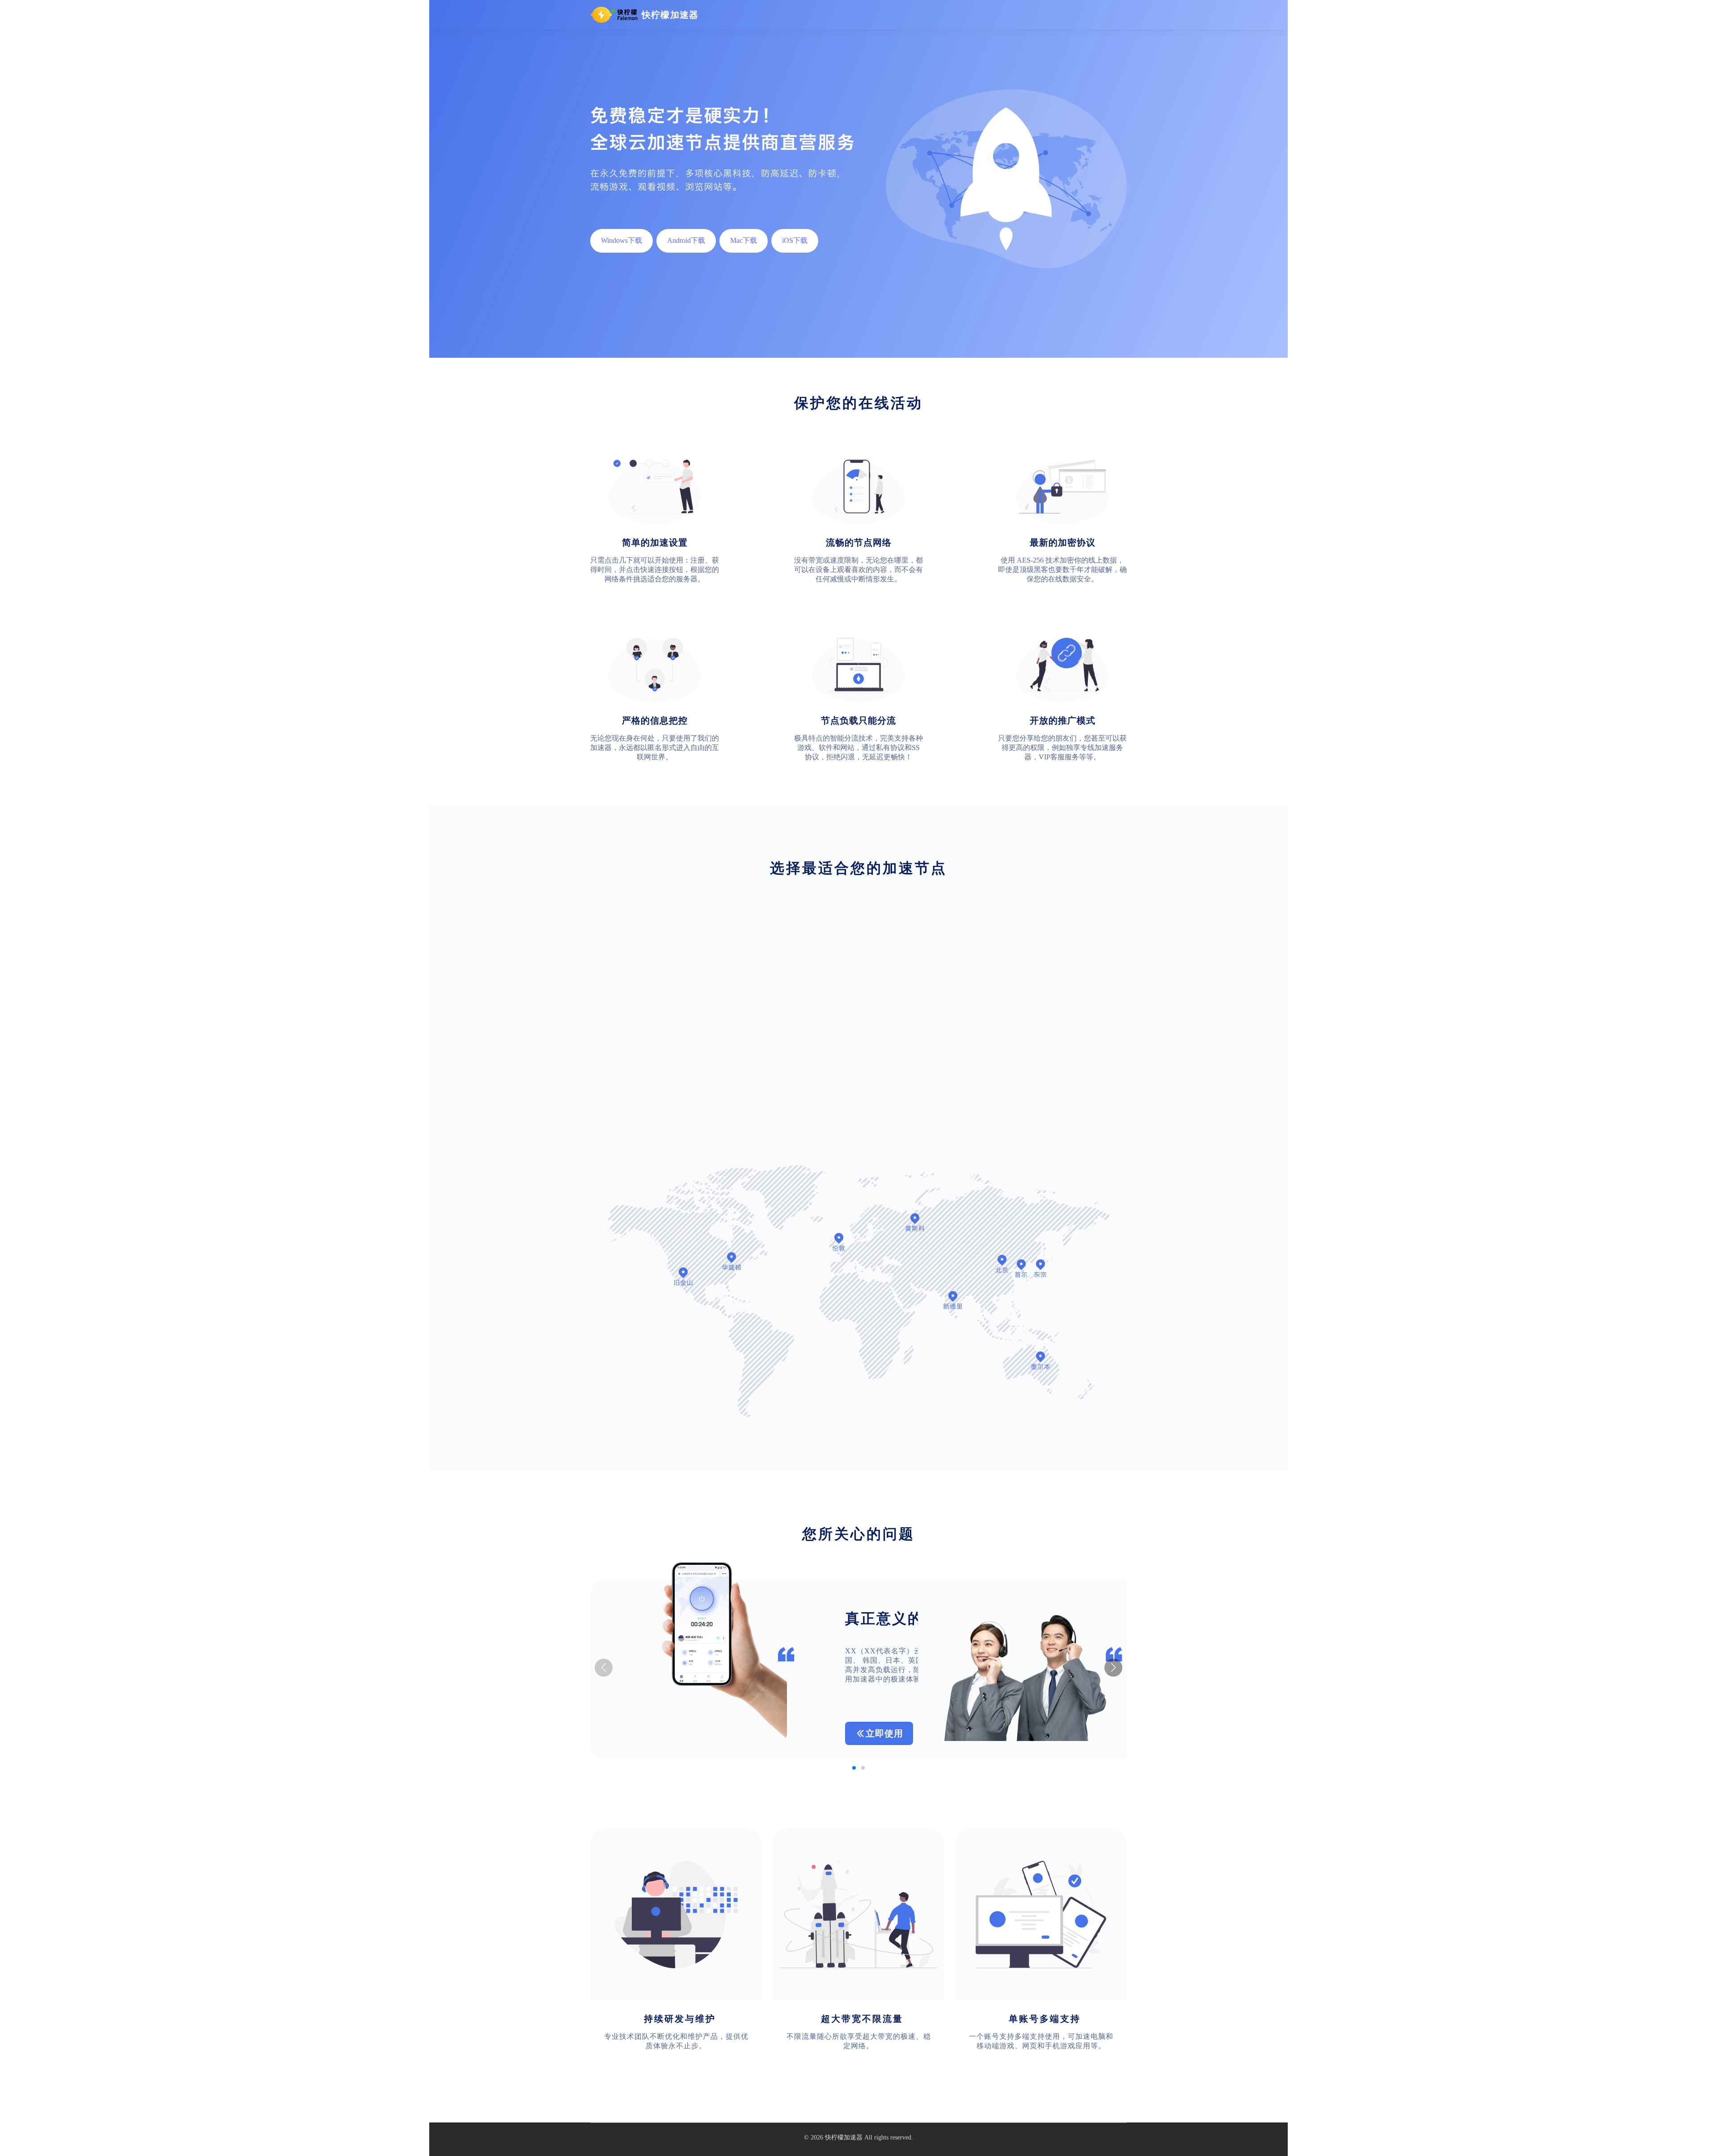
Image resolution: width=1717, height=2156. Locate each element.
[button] (1113, 1668)
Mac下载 (744, 240)
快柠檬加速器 (844, 2137)
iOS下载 (795, 240)
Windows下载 (622, 240)
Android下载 (686, 240)
